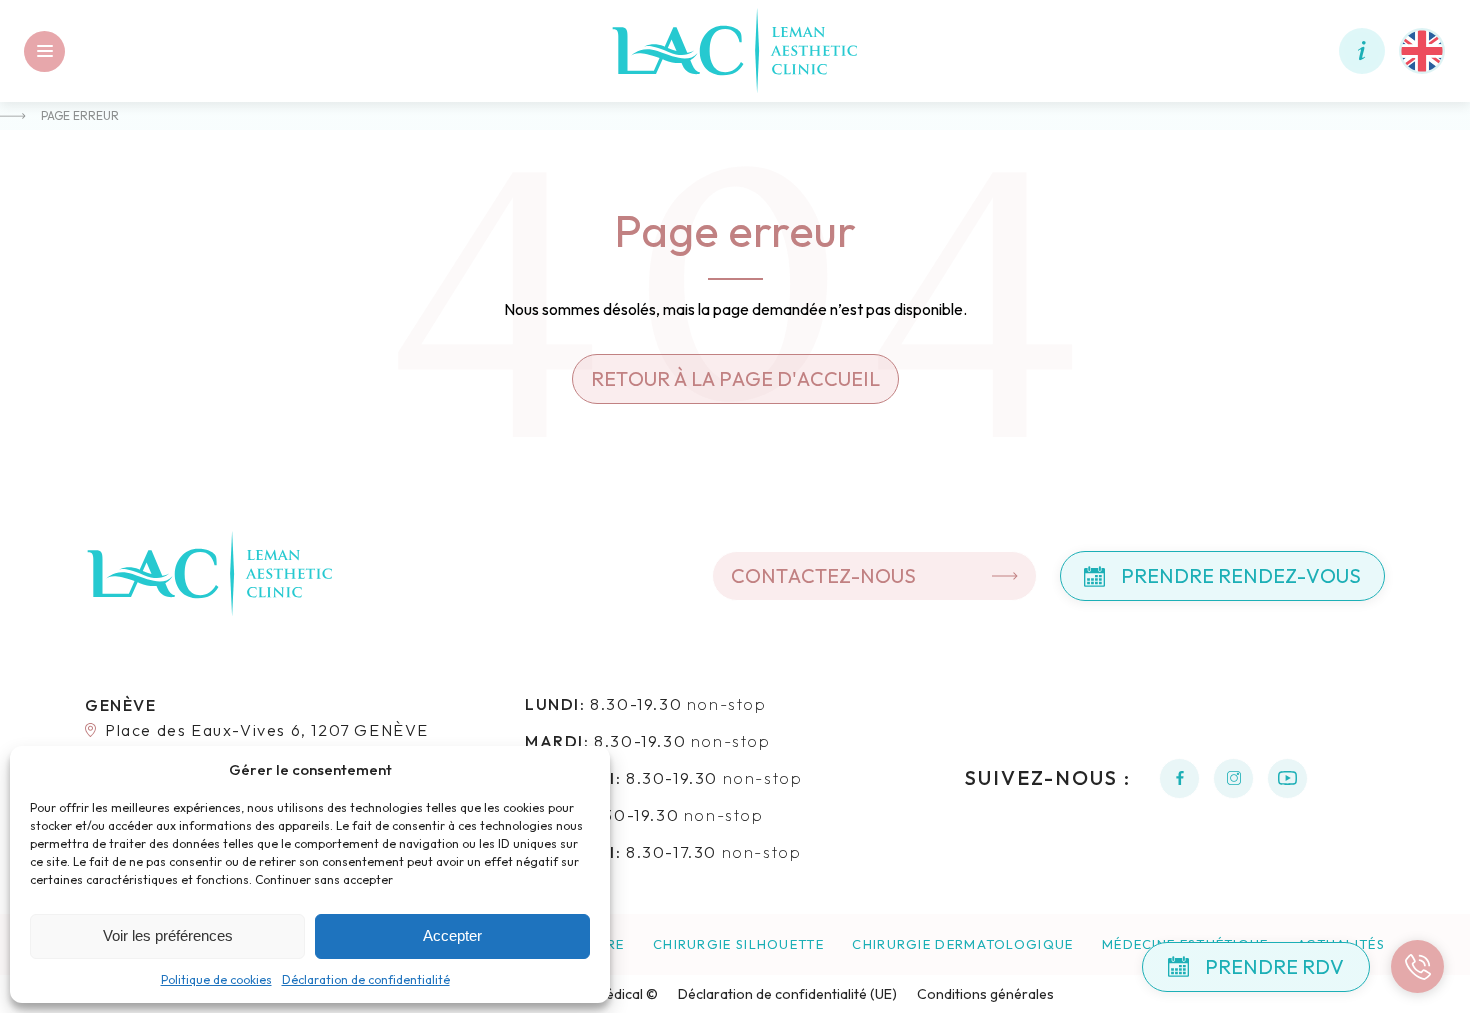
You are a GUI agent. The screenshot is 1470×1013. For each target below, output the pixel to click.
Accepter (452, 935)
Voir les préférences (168, 935)
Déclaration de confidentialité (366, 979)
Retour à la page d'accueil (735, 378)
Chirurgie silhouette (738, 944)
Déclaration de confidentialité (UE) (787, 994)
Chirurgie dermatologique (962, 944)
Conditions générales (985, 994)
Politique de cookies (216, 979)
